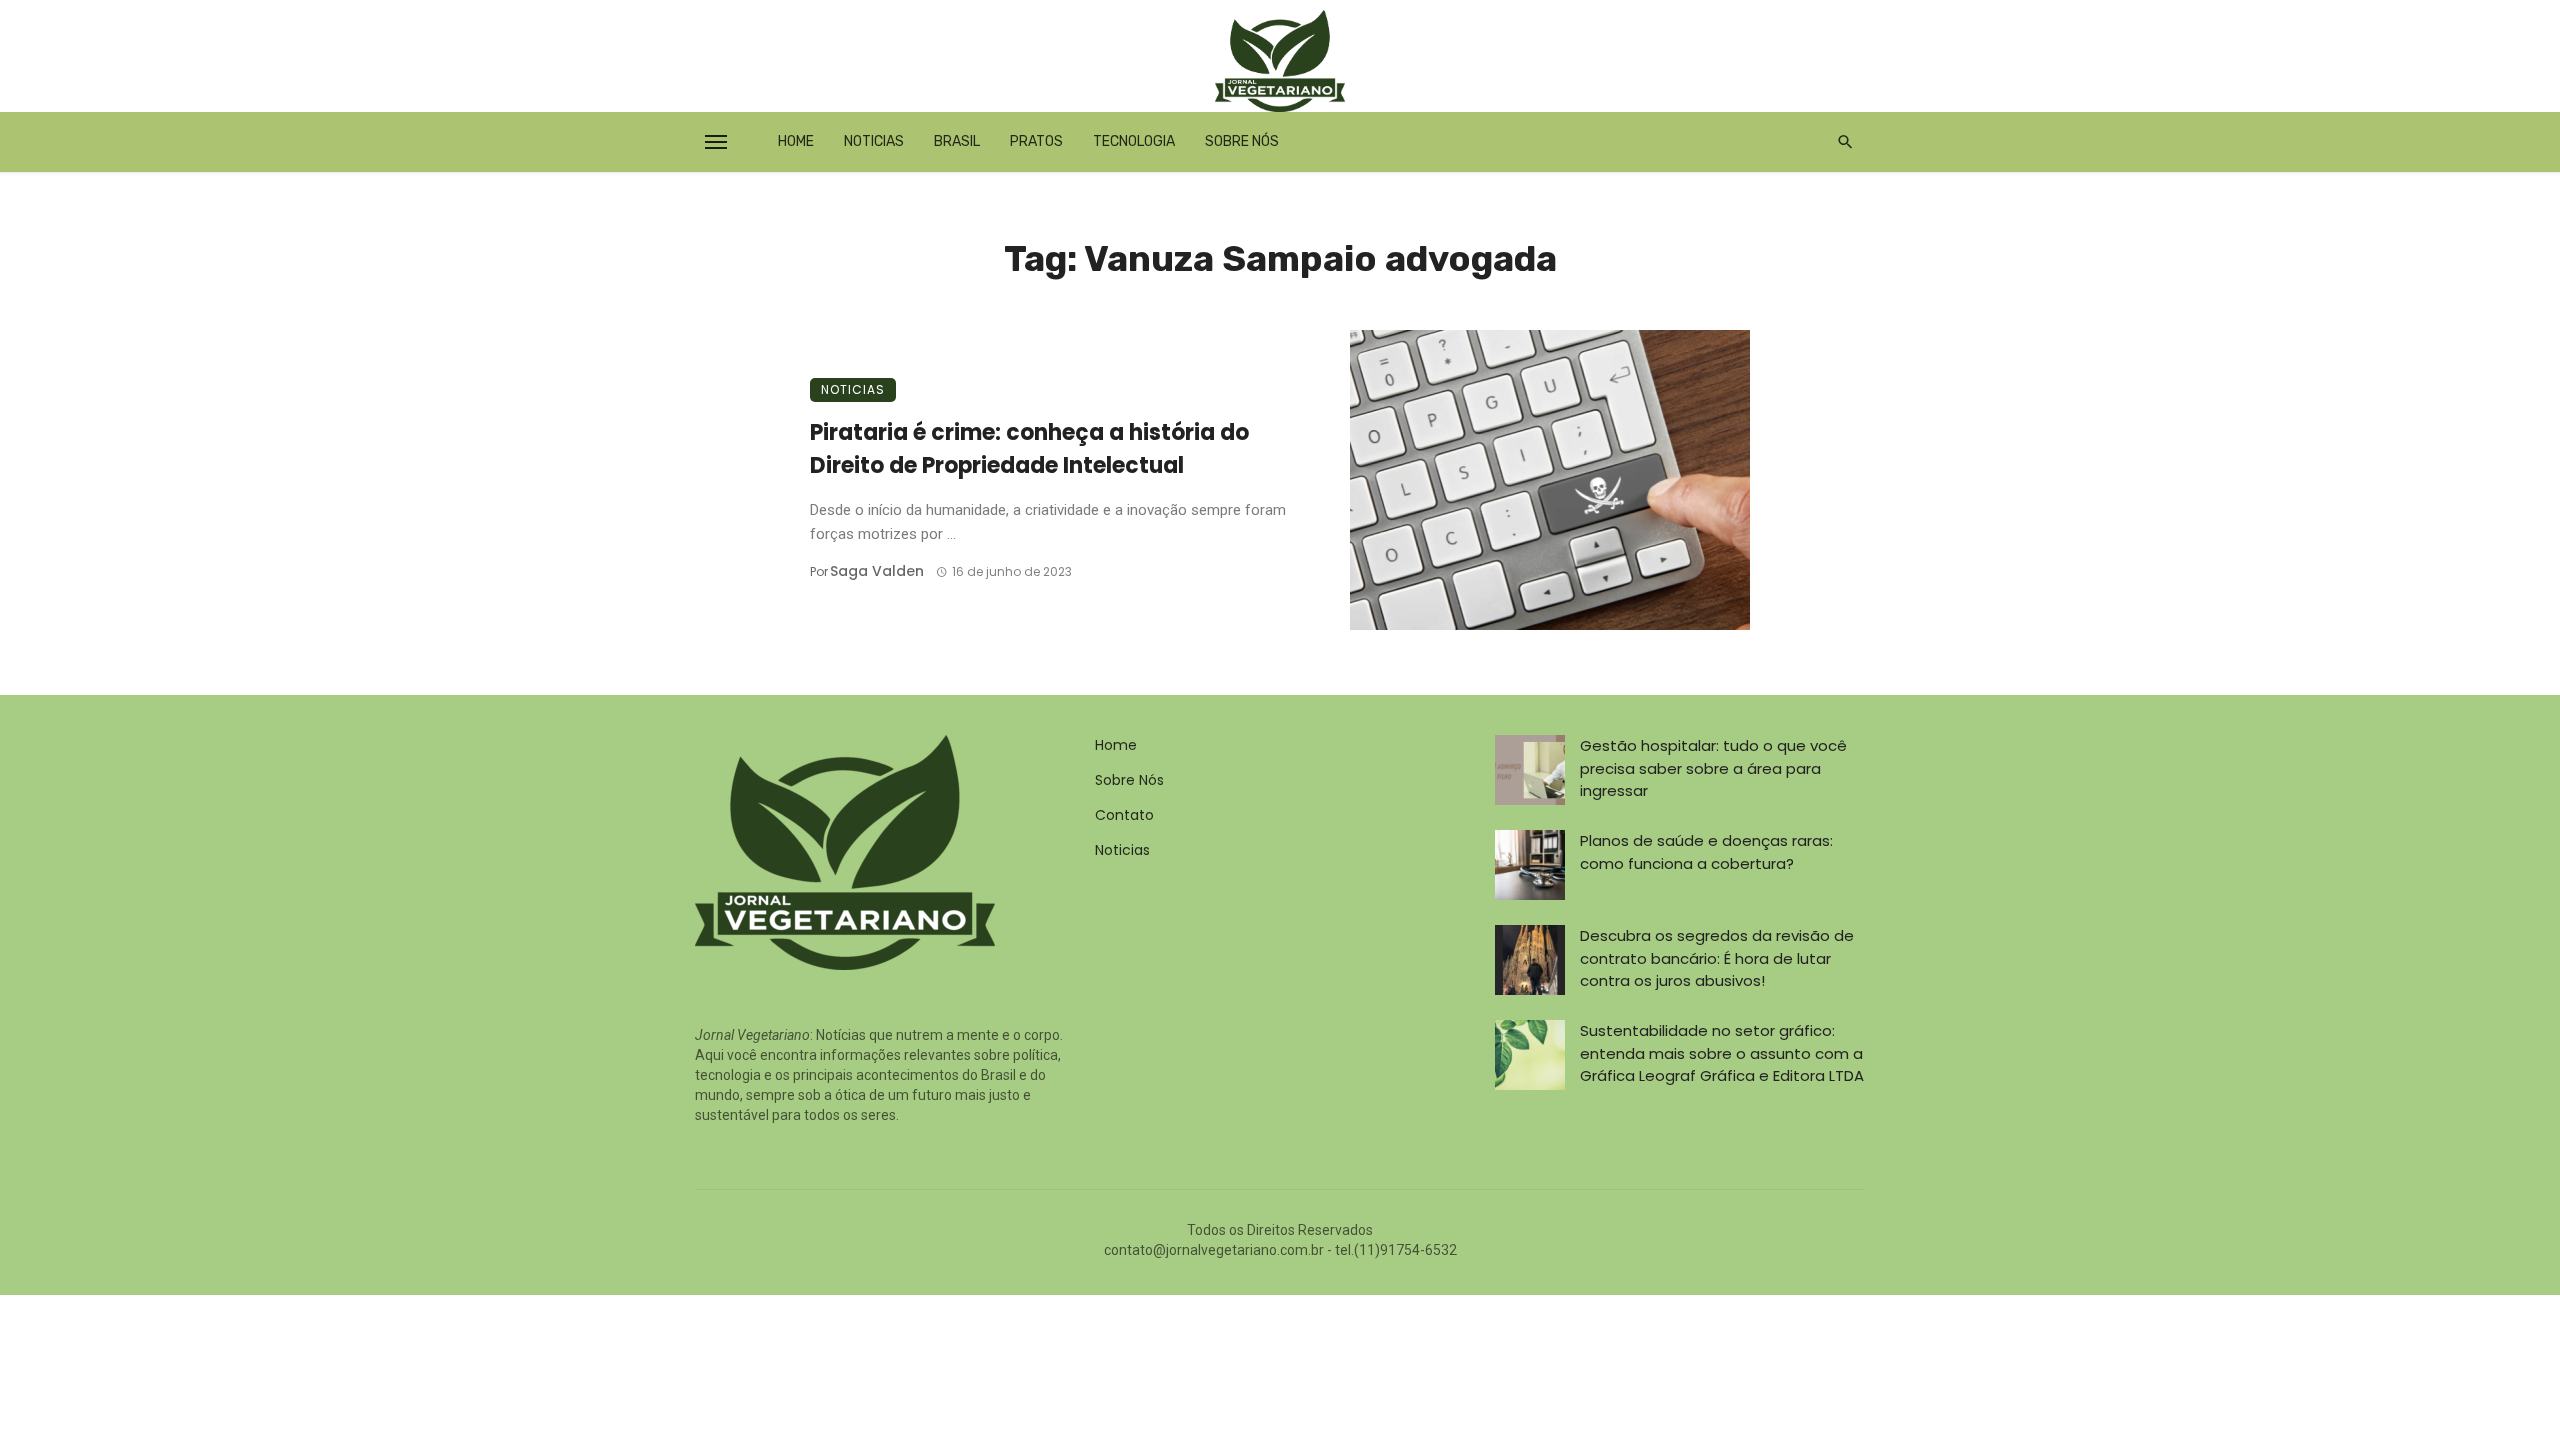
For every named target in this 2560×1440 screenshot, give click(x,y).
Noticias (874, 141)
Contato (1124, 815)
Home (796, 141)
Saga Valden (877, 571)
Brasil (957, 141)
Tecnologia (1134, 141)
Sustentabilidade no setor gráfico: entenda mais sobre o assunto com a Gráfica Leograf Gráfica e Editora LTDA (1722, 1053)
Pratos (1036, 141)
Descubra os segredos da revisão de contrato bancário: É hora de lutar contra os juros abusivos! (1717, 958)
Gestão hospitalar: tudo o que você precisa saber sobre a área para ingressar (1713, 768)
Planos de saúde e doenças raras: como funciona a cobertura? (1706, 852)
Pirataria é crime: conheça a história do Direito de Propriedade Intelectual (1029, 449)
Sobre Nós (1242, 141)
